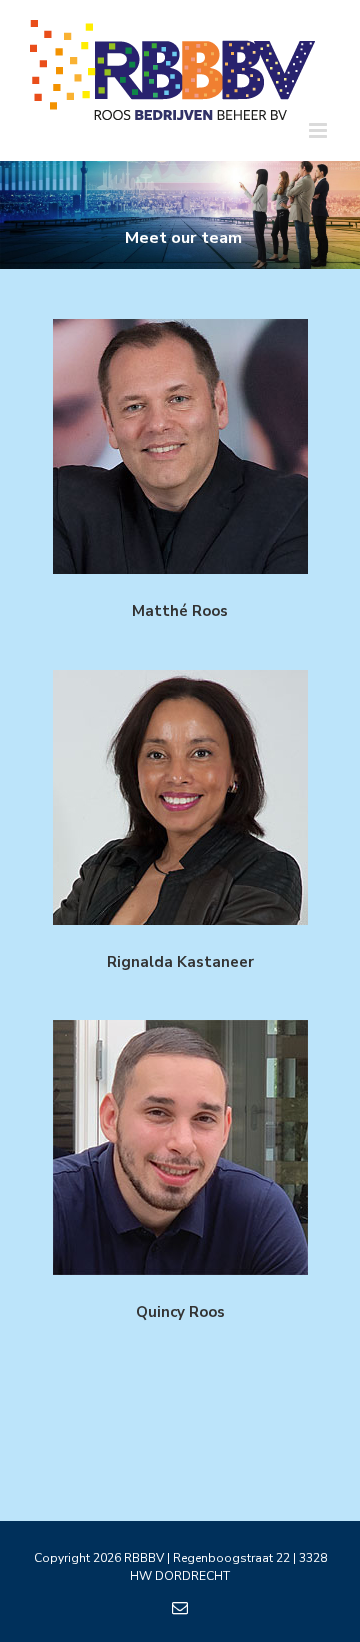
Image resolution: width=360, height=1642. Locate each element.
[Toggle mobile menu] (319, 130)
